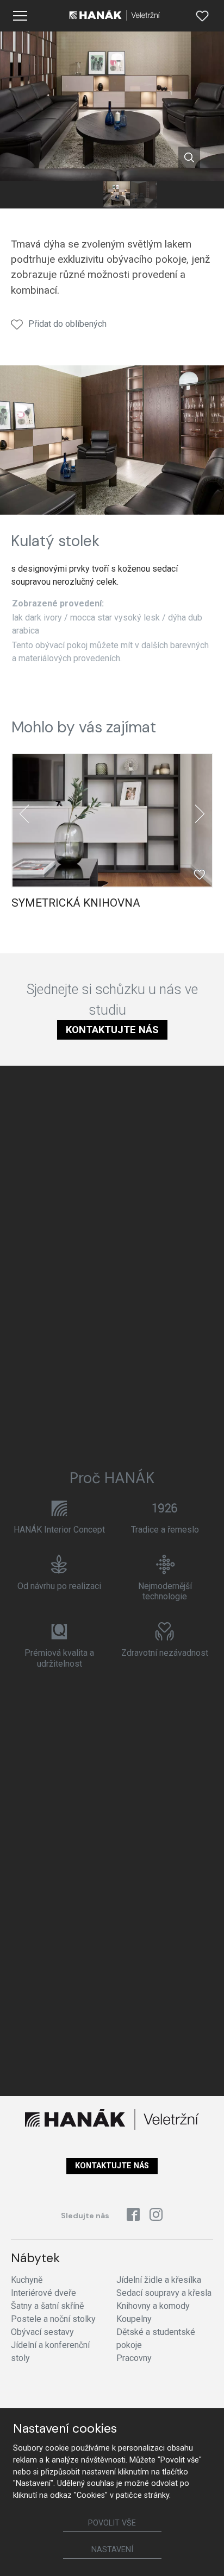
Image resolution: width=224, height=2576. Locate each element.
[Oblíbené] (202, 16)
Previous (24, 814)
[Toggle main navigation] (20, 16)
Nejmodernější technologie (165, 1591)
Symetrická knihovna (76, 903)
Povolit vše (112, 2523)
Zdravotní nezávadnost (165, 1653)
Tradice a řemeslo (165, 1530)
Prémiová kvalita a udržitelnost (59, 1658)
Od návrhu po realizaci (59, 1586)
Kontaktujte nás (112, 1030)
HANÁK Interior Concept (59, 1530)
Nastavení (112, 2550)
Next (200, 814)
